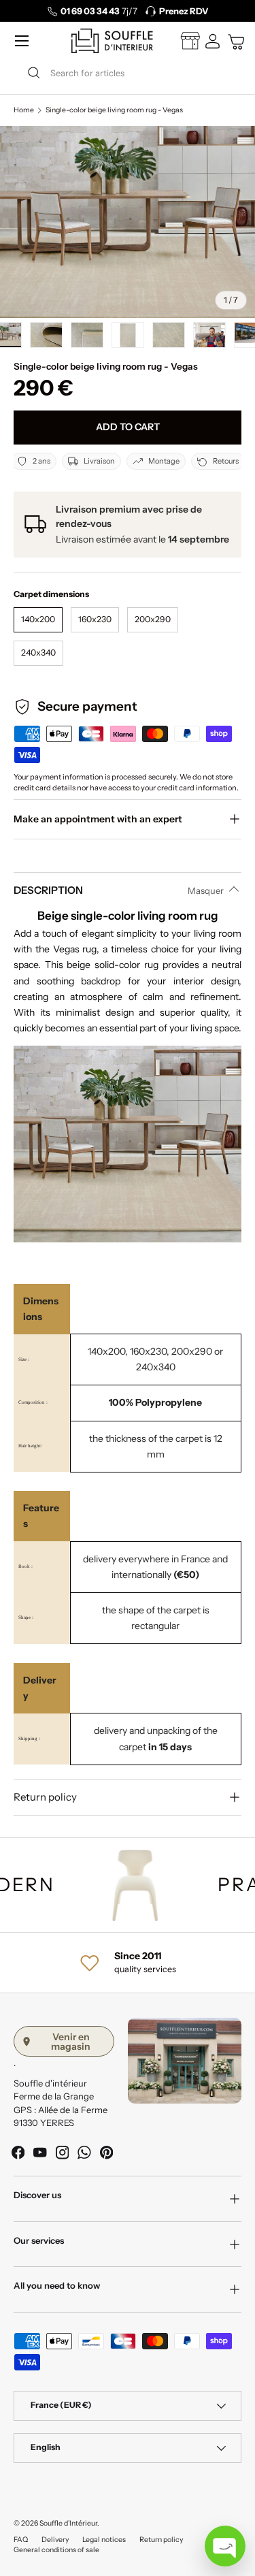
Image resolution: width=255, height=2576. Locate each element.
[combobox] (128, 73)
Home (24, 111)
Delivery (55, 2540)
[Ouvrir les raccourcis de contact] (225, 2546)
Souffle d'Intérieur (68, 2523)
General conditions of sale (56, 2550)
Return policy (161, 2540)
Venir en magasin (71, 2042)
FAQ (21, 2540)
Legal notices (104, 2540)
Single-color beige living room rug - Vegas (114, 111)
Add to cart (128, 427)
